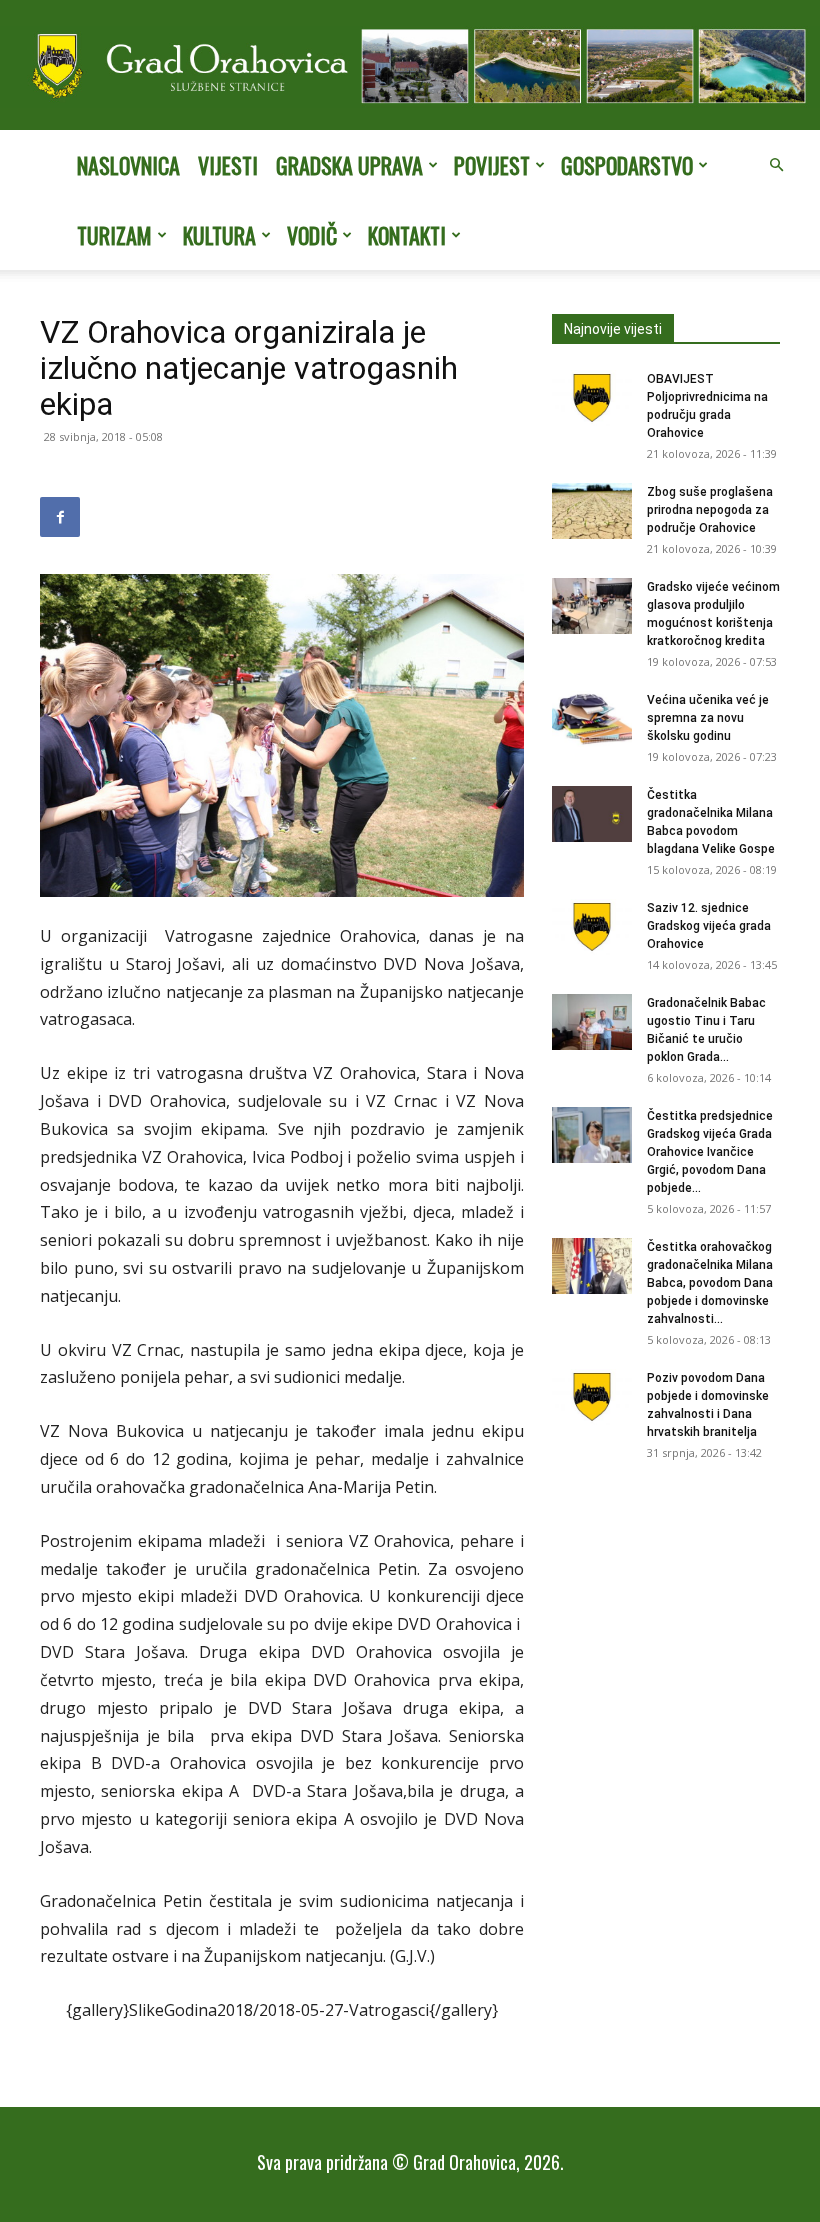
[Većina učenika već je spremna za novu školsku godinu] (592, 719)
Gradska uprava (349, 165)
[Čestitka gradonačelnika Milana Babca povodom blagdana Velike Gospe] (592, 814)
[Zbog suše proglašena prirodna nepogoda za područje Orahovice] (592, 511)
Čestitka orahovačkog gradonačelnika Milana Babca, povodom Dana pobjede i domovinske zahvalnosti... (710, 1283)
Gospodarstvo (627, 165)
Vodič (312, 235)
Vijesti (228, 165)
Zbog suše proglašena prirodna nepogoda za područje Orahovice (710, 510)
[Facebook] (60, 517)
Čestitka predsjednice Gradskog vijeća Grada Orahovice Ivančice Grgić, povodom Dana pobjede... (710, 1152)
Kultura (219, 235)
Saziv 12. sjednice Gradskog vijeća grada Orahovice (709, 926)
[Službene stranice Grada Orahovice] (410, 67)
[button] (776, 165)
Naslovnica (128, 165)
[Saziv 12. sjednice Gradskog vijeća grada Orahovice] (592, 927)
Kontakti (407, 235)
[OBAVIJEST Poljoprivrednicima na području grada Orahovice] (592, 398)
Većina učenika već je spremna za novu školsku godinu (708, 718)
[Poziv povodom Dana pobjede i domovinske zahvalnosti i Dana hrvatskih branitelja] (592, 1397)
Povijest (492, 165)
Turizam (114, 235)
